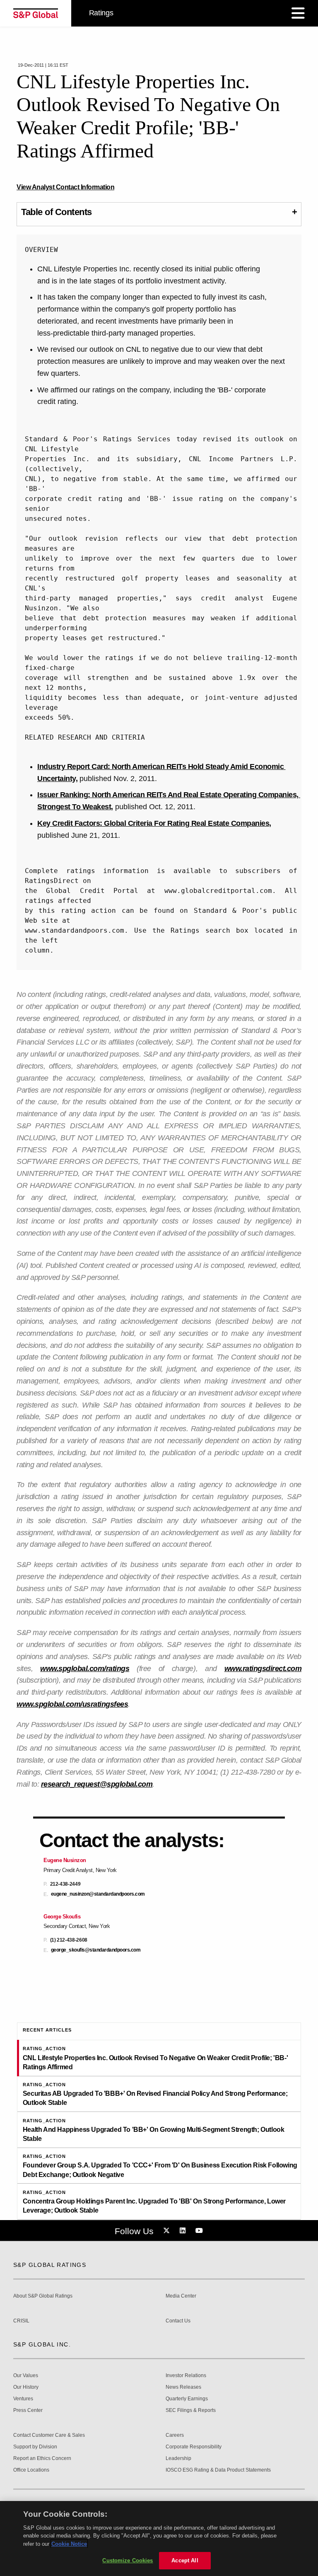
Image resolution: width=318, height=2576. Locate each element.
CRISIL (21, 2321)
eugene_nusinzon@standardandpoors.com (98, 1894)
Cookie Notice (69, 2544)
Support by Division (35, 2447)
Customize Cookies (128, 2560)
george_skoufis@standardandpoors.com (96, 1950)
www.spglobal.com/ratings (85, 1669)
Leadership (178, 2459)
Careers (175, 2435)
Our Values (26, 2376)
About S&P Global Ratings (43, 2296)
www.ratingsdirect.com (263, 1669)
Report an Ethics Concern (42, 2459)
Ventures (23, 2399)
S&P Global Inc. (42, 2344)
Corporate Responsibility (194, 2447)
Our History (26, 2387)
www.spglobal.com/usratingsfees (72, 1704)
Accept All (185, 2560)
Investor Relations (186, 2376)
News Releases (183, 2387)
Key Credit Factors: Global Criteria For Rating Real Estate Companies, (154, 823)
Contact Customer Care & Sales (49, 2435)
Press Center (28, 2410)
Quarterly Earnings (187, 2399)
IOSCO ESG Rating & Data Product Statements (218, 2470)
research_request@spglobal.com (97, 1784)
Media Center (181, 2296)
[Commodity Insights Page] (168, 2231)
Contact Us (178, 2321)
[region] (159, 2539)
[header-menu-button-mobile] (298, 13)
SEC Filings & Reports (191, 2410)
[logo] (36, 13)
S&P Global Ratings (50, 2265)
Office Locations (31, 2470)
